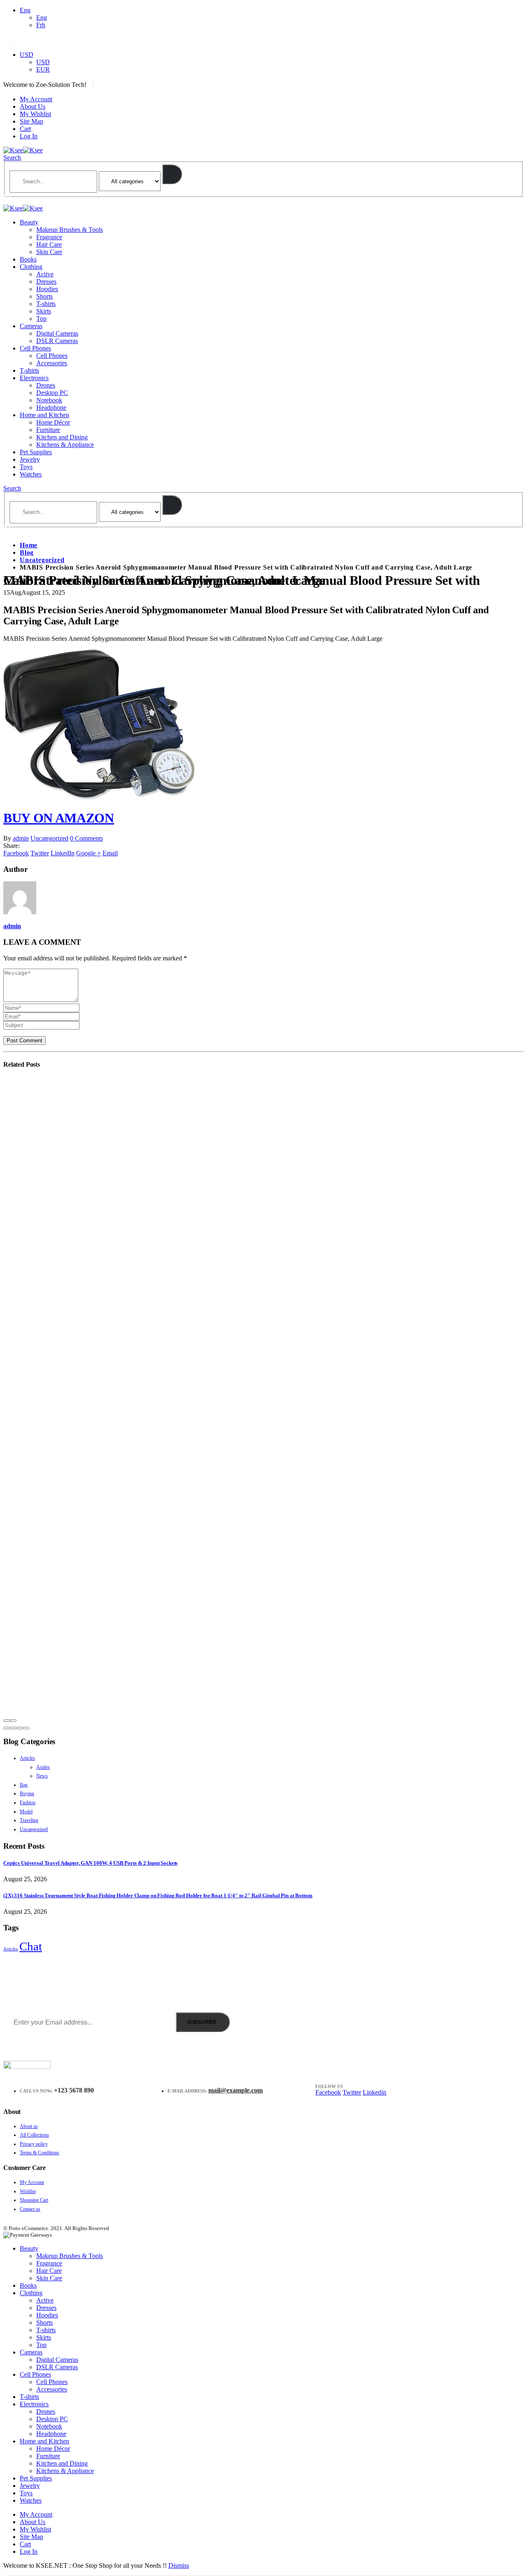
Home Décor (53, 422)
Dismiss (179, 2565)
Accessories (52, 363)
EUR (43, 69)
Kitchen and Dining (62, 437)
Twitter (40, 853)
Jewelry (30, 459)
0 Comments (86, 838)
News (42, 1776)
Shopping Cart (34, 2200)
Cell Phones (35, 348)
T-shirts (46, 304)
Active (45, 274)
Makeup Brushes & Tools (70, 230)
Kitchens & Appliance (65, 445)
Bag (24, 1785)
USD (27, 55)
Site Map (31, 121)
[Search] (172, 174)
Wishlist (28, 2191)
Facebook (16, 853)
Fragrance (49, 237)
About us (29, 2126)
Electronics (34, 378)
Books (28, 259)
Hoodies (47, 289)
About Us (33, 106)
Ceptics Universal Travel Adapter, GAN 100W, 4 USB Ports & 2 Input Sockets (90, 1863)
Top (41, 319)
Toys (26, 467)
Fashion (28, 1803)
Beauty (29, 222)
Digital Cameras (57, 333)
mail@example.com (236, 2090)
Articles (27, 1758)
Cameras (31, 326)
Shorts (44, 296)
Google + (89, 853)
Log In (29, 136)
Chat (31, 1946)
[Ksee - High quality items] (23, 150)
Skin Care (49, 252)
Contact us (30, 2209)
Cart (25, 129)
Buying (27, 1794)
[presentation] (7, 1721)
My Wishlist (35, 114)
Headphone (51, 408)
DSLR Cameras (57, 341)
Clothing (31, 267)
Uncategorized (49, 838)
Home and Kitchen (44, 415)
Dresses (46, 281)
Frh (41, 25)
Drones (46, 385)
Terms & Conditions (40, 2153)
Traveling (29, 1820)
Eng (25, 10)
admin (21, 838)
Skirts (44, 311)
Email (110, 853)
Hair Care (49, 244)
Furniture (48, 430)
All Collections (34, 2135)
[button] (7, 1728)
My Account (36, 99)
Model (26, 1812)
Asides (43, 1767)
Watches (31, 474)
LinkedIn (63, 853)
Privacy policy (34, 2144)
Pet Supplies (36, 452)
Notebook (49, 400)
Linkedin (374, 2092)
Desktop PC (52, 393)
